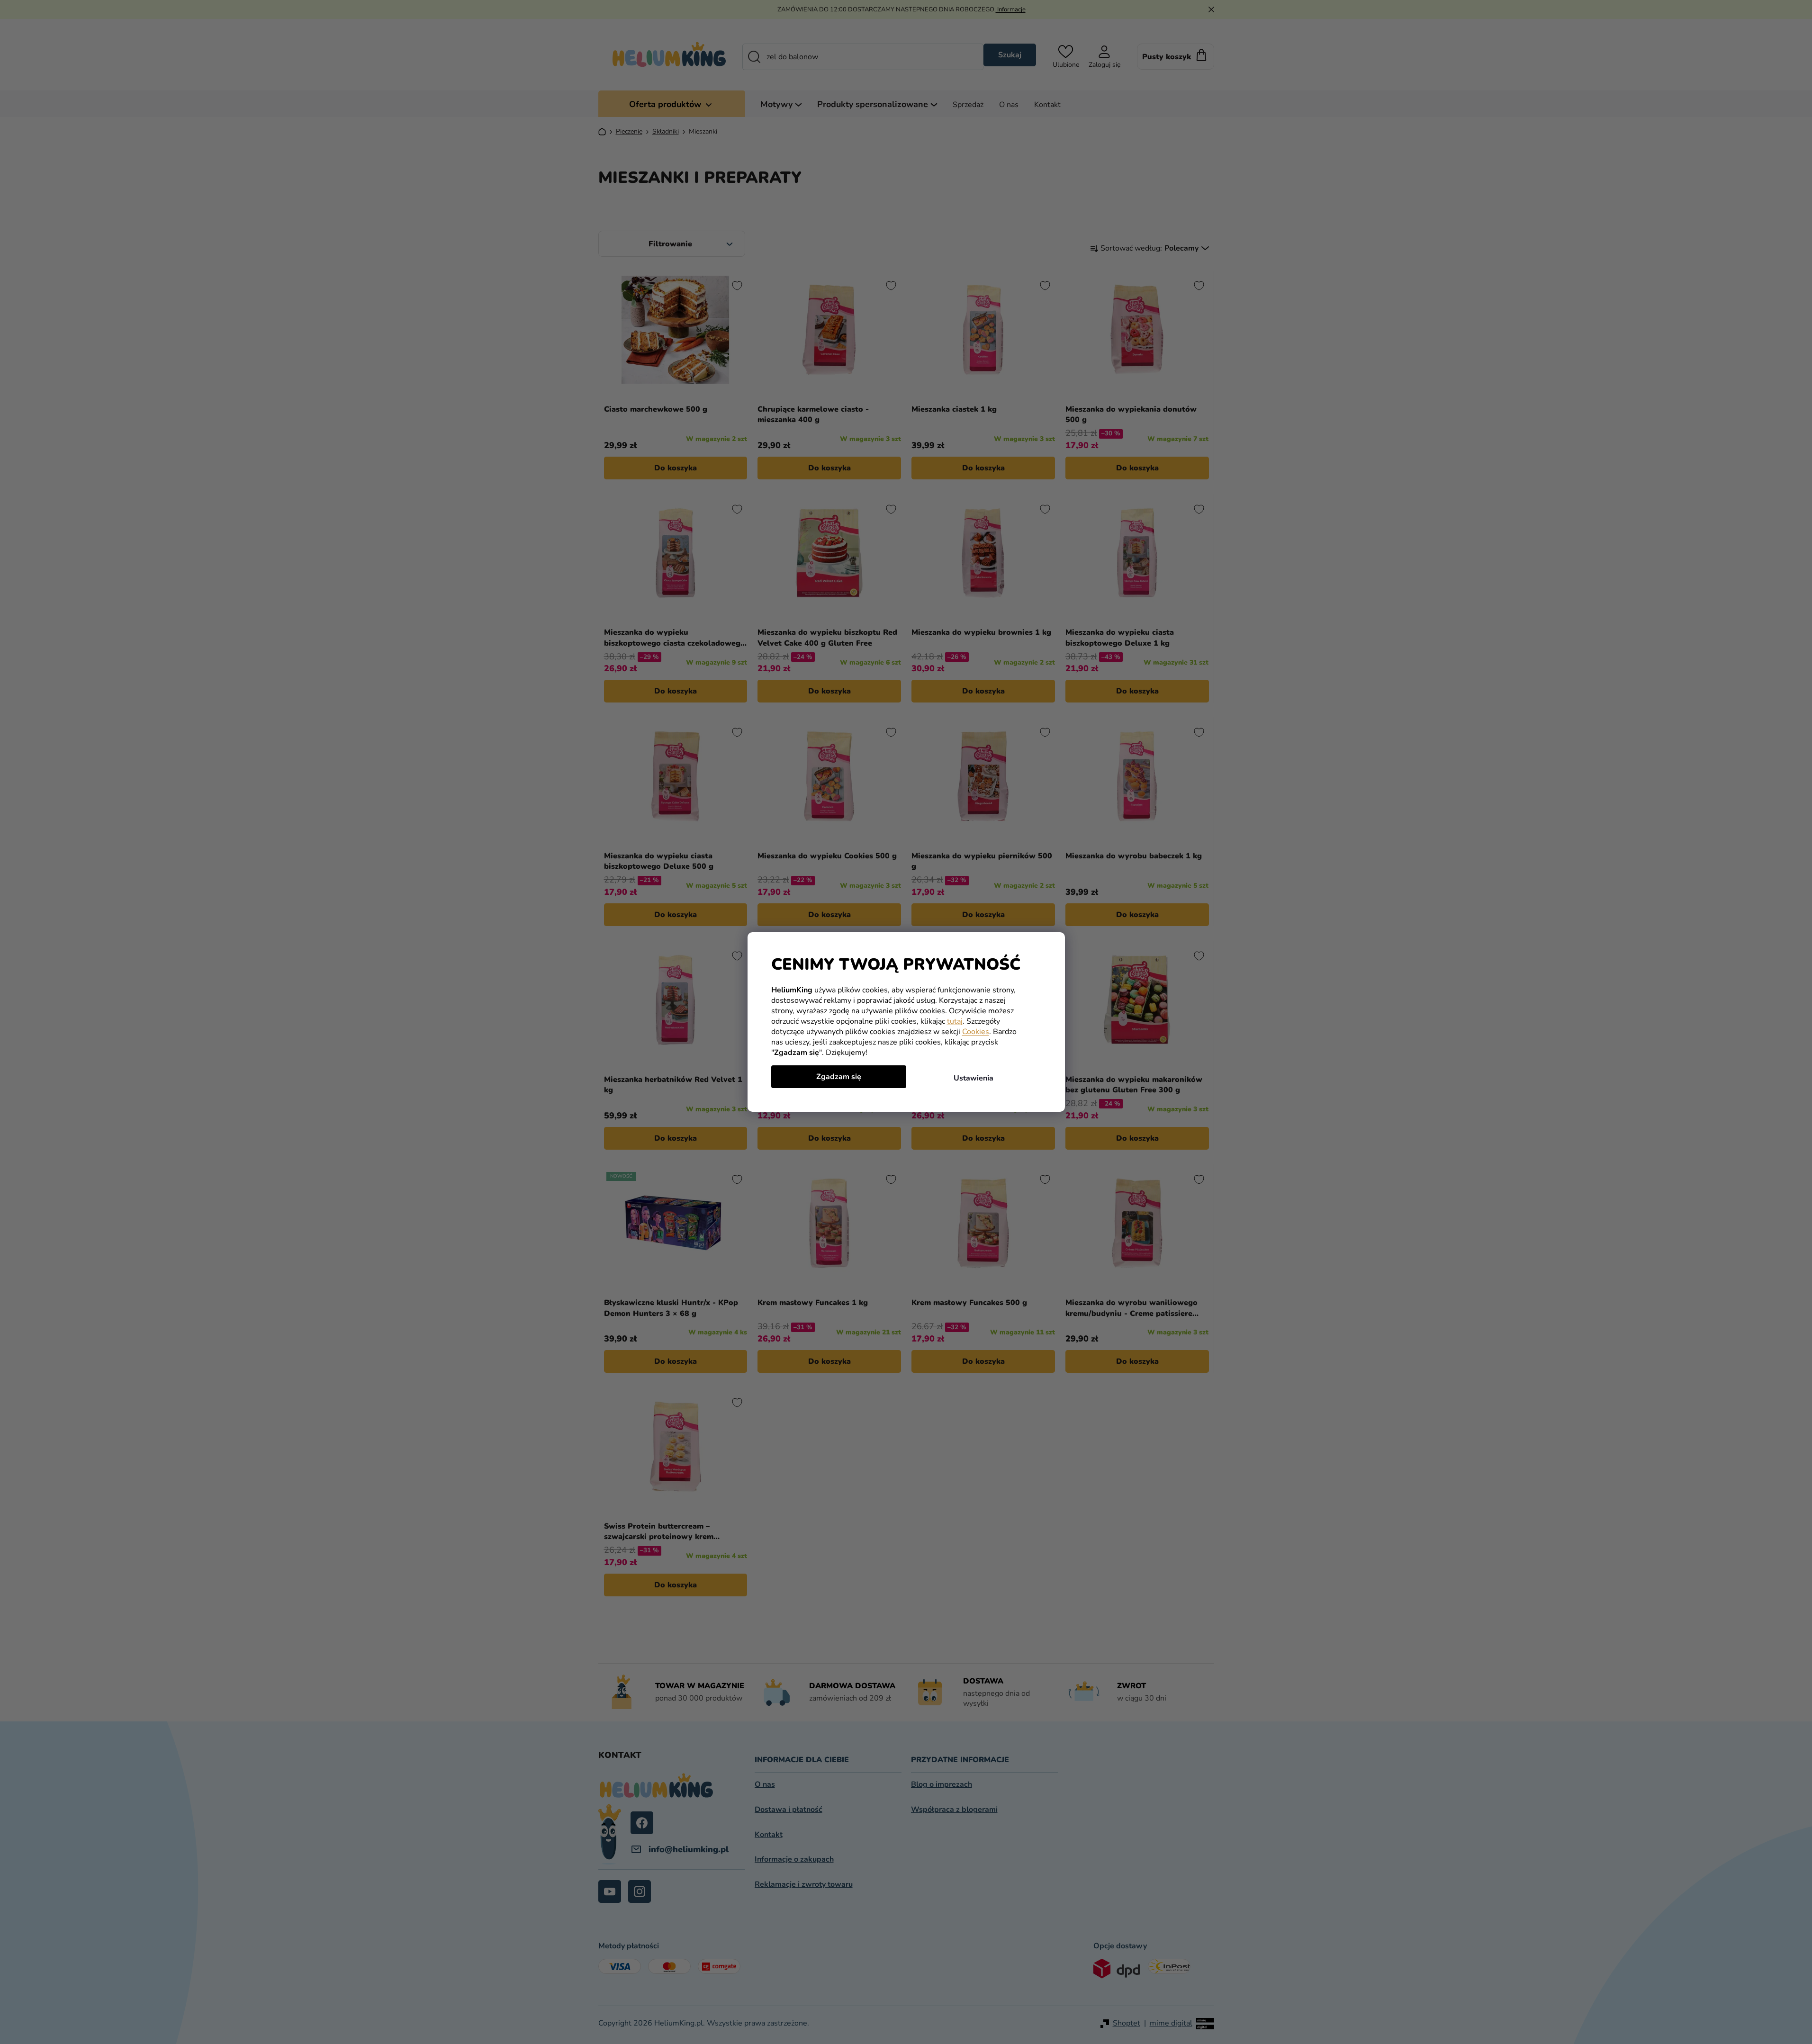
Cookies (976, 1032)
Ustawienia (974, 1078)
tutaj (955, 1021)
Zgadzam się (839, 1077)
